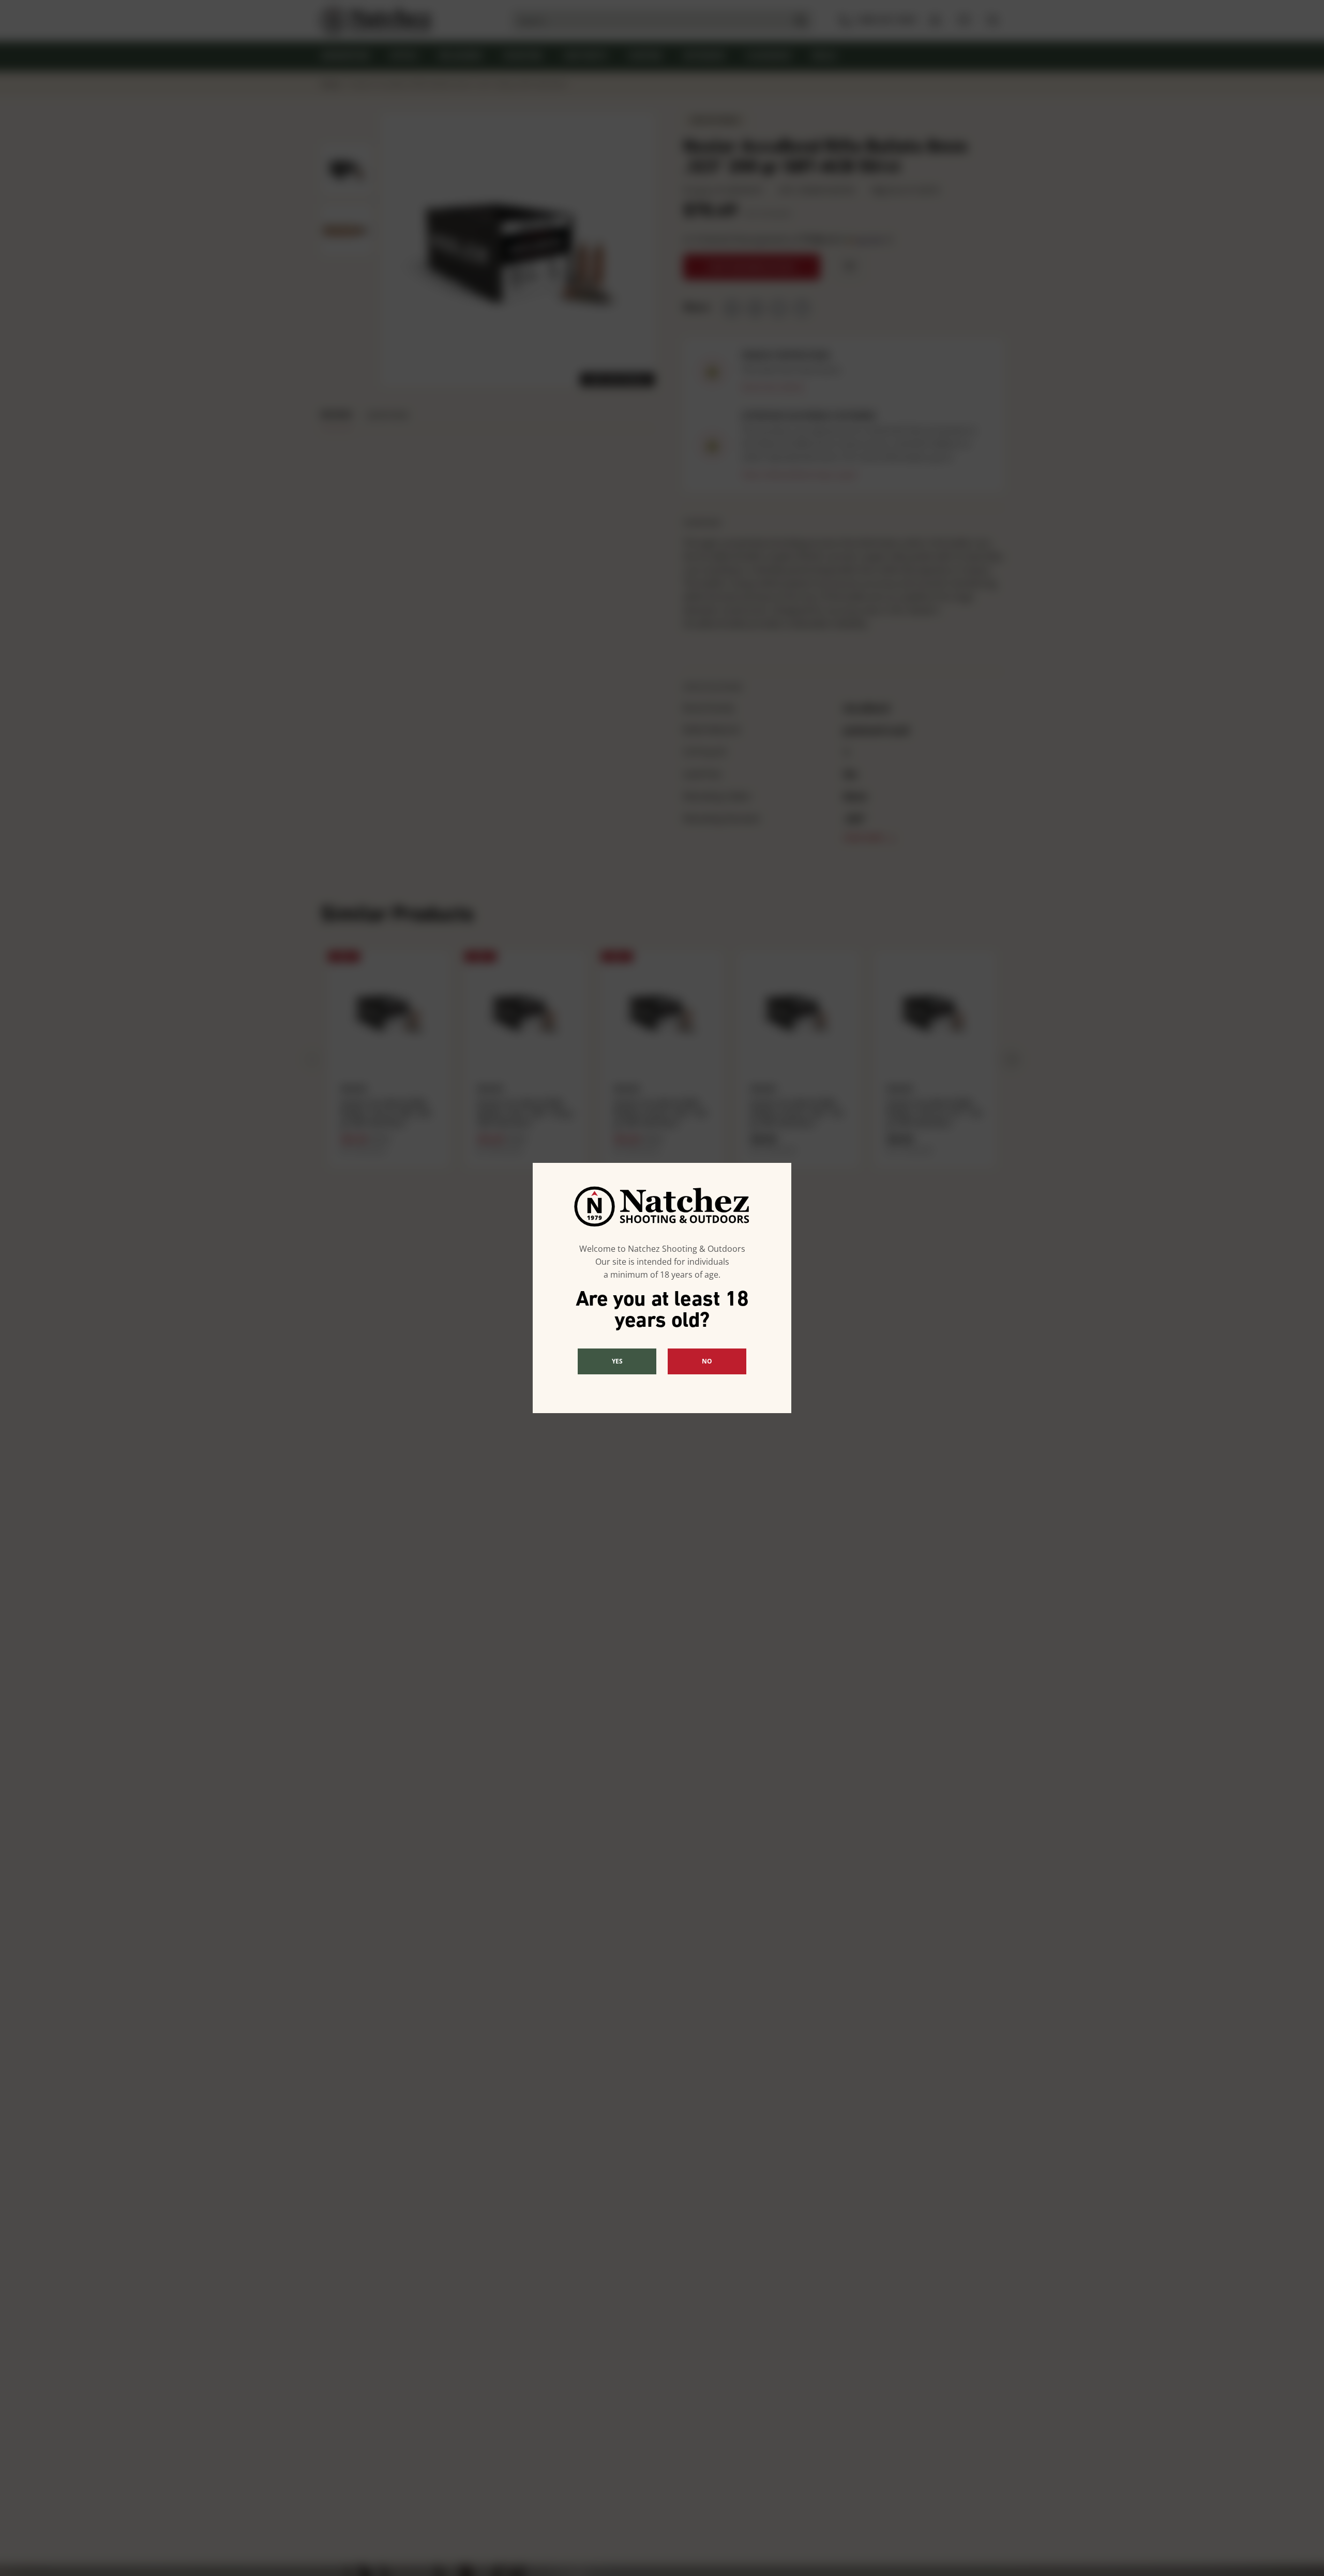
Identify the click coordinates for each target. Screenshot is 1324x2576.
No (707, 1361)
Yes (617, 1361)
